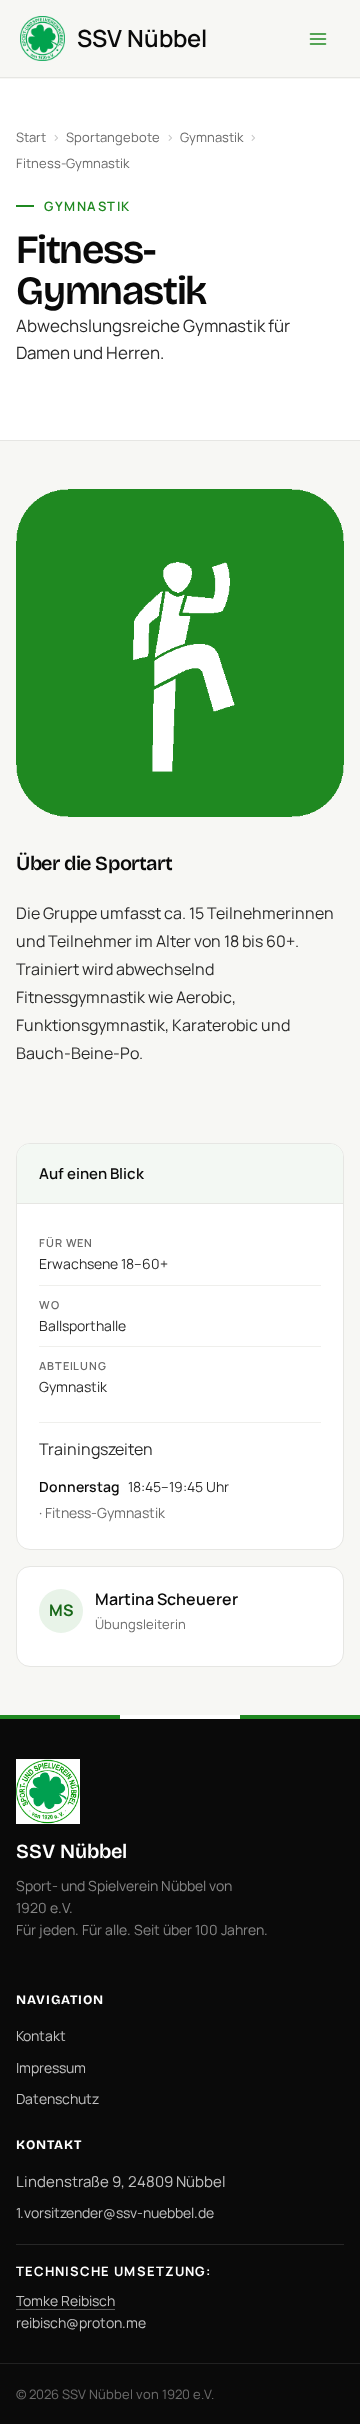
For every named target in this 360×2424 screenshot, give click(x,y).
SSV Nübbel (142, 38)
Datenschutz (57, 2098)
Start (31, 137)
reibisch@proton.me (81, 2322)
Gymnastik (211, 137)
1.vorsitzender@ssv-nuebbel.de (115, 2212)
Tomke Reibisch (65, 2300)
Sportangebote (113, 137)
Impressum (51, 2067)
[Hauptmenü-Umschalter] (318, 39)
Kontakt (41, 2035)
